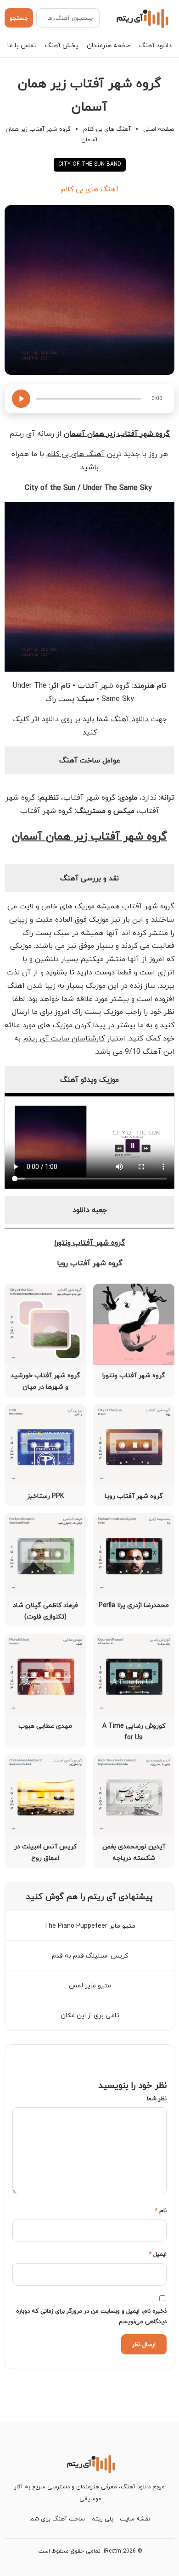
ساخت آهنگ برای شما (57, 2519)
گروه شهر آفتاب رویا (90, 1263)
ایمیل (158, 2254)
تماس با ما (22, 45)
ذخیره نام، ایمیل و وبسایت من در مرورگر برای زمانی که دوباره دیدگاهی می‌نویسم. (91, 2316)
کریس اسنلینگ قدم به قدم (90, 1956)
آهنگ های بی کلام (107, 129)
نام (161, 2210)
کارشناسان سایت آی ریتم (64, 1038)
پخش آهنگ (62, 45)
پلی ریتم (102, 2519)
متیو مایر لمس (90, 1985)
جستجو (19, 18)
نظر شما (157, 2098)
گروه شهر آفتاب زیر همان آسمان (89, 836)
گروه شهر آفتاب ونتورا (90, 1242)
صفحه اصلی (159, 129)
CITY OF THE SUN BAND (90, 164)
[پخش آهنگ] (21, 399)
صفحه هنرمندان (109, 45)
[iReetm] (141, 18)
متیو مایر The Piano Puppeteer (90, 1926)
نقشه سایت (135, 2519)
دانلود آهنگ (155, 45)
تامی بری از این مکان (90, 2015)
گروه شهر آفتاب (148, 906)
